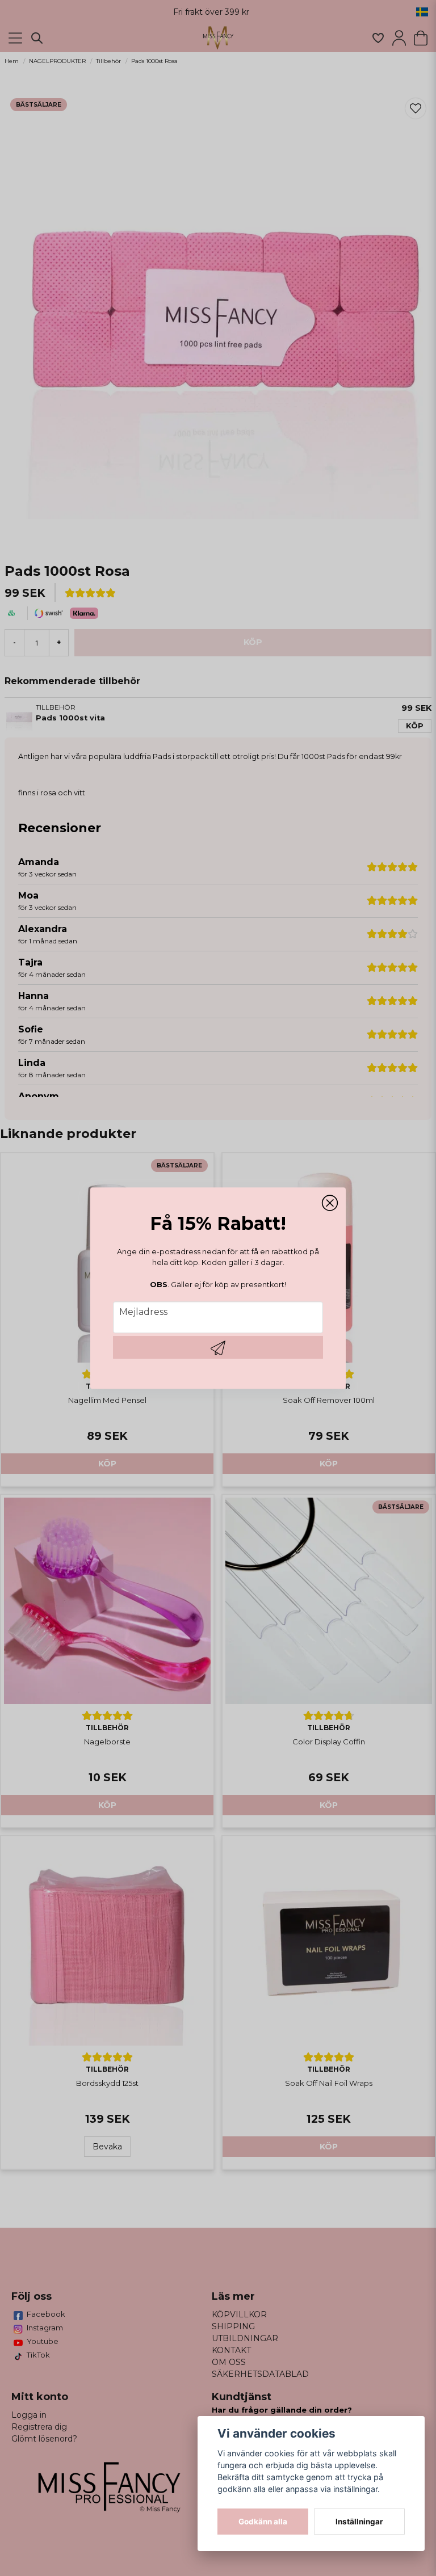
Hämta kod (218, 1347)
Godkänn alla (263, 2522)
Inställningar (359, 2522)
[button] (330, 1203)
